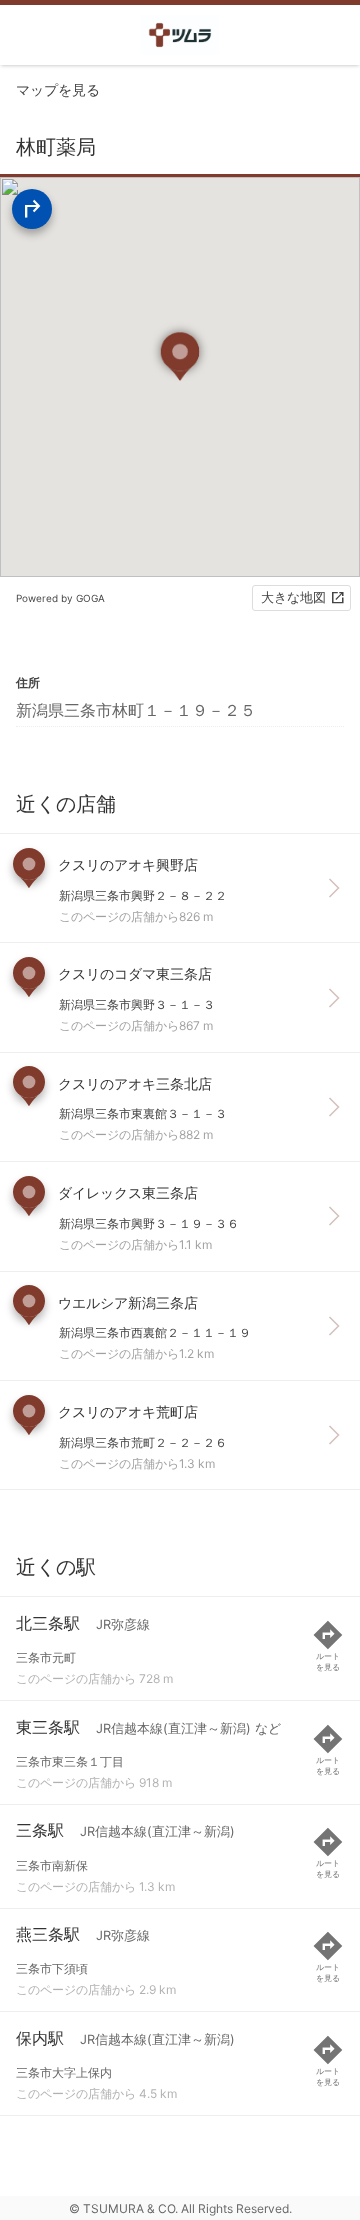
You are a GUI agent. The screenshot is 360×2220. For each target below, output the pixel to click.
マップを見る (58, 89)
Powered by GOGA (60, 598)
